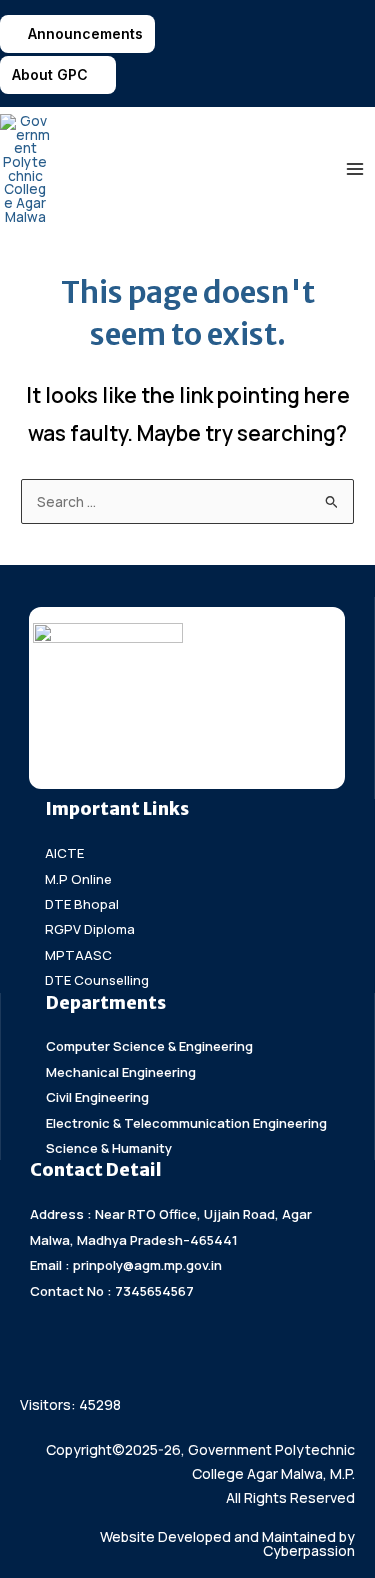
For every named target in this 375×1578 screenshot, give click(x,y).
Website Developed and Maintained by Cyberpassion (227, 1543)
